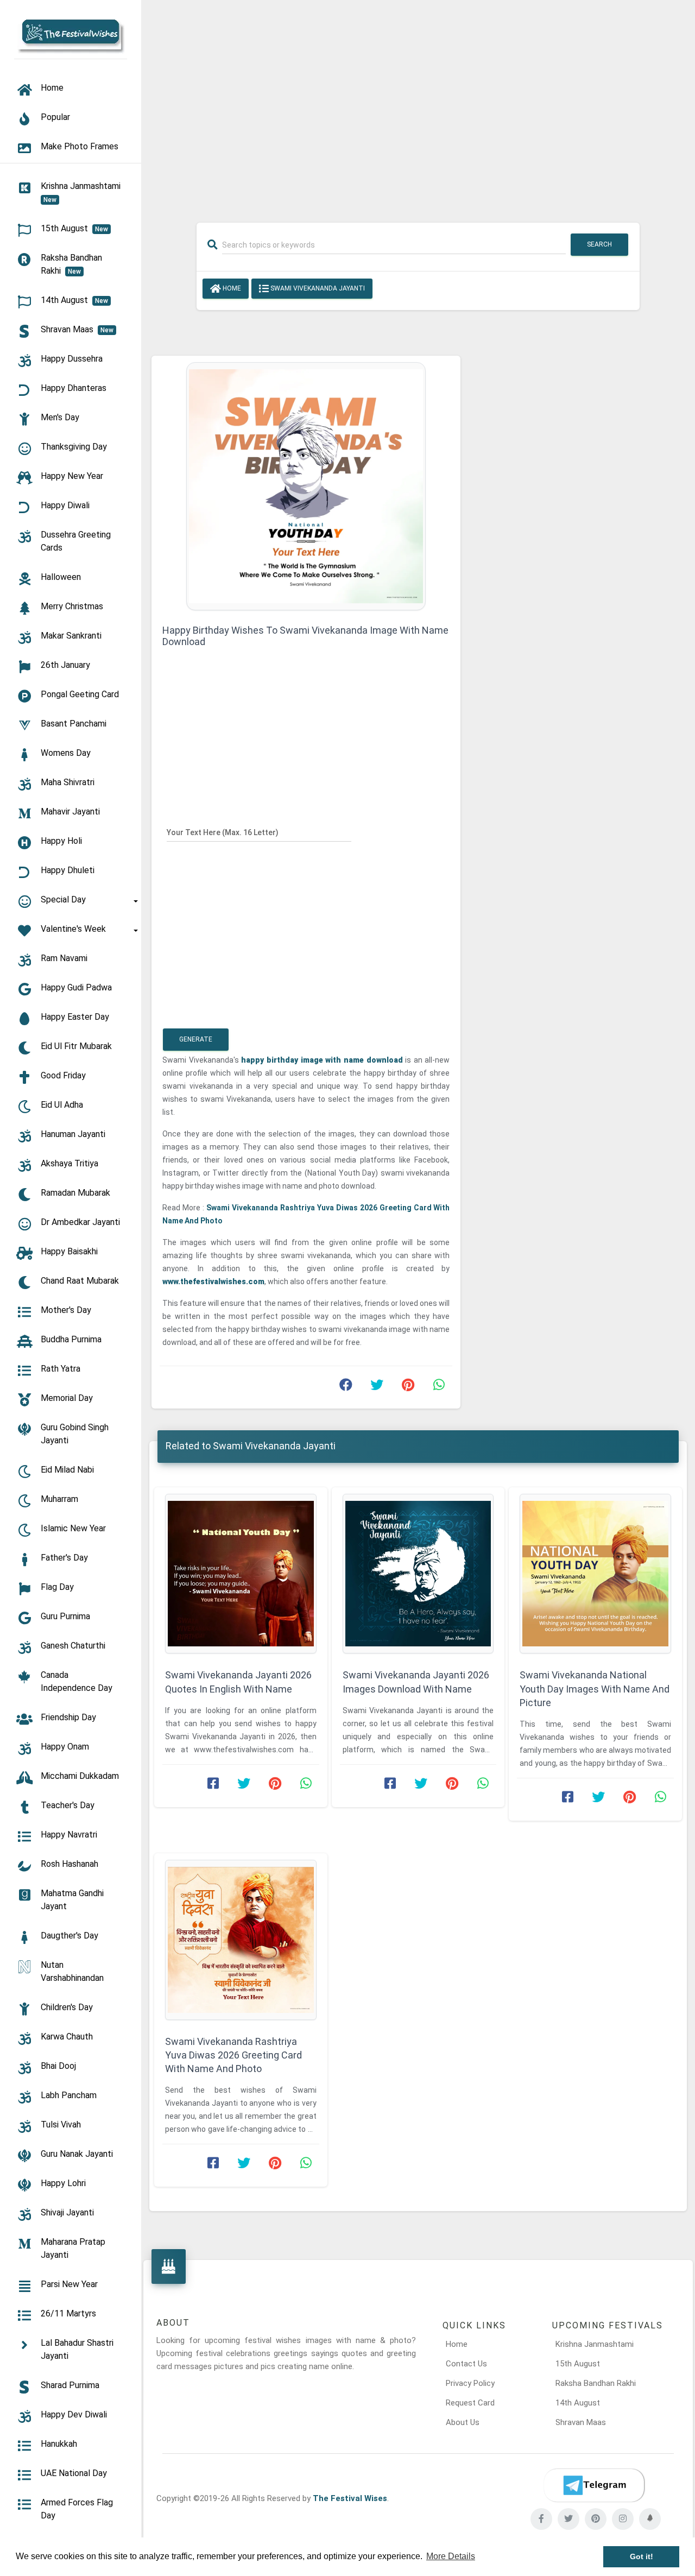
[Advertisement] (418, 104)
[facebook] (541, 2519)
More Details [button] (451, 2556)
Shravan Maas (581, 2422)
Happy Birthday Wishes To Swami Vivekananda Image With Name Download (305, 636)
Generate (196, 1039)
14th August (578, 2403)
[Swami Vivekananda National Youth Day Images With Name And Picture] (595, 1574)
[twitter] (568, 2519)
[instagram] (623, 2519)
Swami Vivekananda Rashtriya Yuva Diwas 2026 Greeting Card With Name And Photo (233, 2055)
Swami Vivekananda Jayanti (317, 288)
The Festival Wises (350, 2498)
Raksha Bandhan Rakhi (596, 2383)
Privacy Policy (470, 2383)
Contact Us (466, 2364)
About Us (463, 2422)
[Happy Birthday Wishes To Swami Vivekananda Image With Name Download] (306, 485)
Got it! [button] (642, 2556)
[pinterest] (596, 2519)
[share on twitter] (377, 1387)
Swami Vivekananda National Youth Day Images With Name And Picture (595, 1688)
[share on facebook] (346, 1387)
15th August (578, 2364)
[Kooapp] (650, 2519)
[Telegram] (594, 2485)
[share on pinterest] (408, 1387)
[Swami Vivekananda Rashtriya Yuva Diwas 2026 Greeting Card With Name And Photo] (241, 1940)
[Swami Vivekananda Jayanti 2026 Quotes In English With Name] (241, 1574)
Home (231, 288)
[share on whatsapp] (439, 1387)
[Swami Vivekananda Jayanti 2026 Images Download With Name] (418, 1574)
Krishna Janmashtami (595, 2344)
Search (599, 244)
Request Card (470, 2403)
